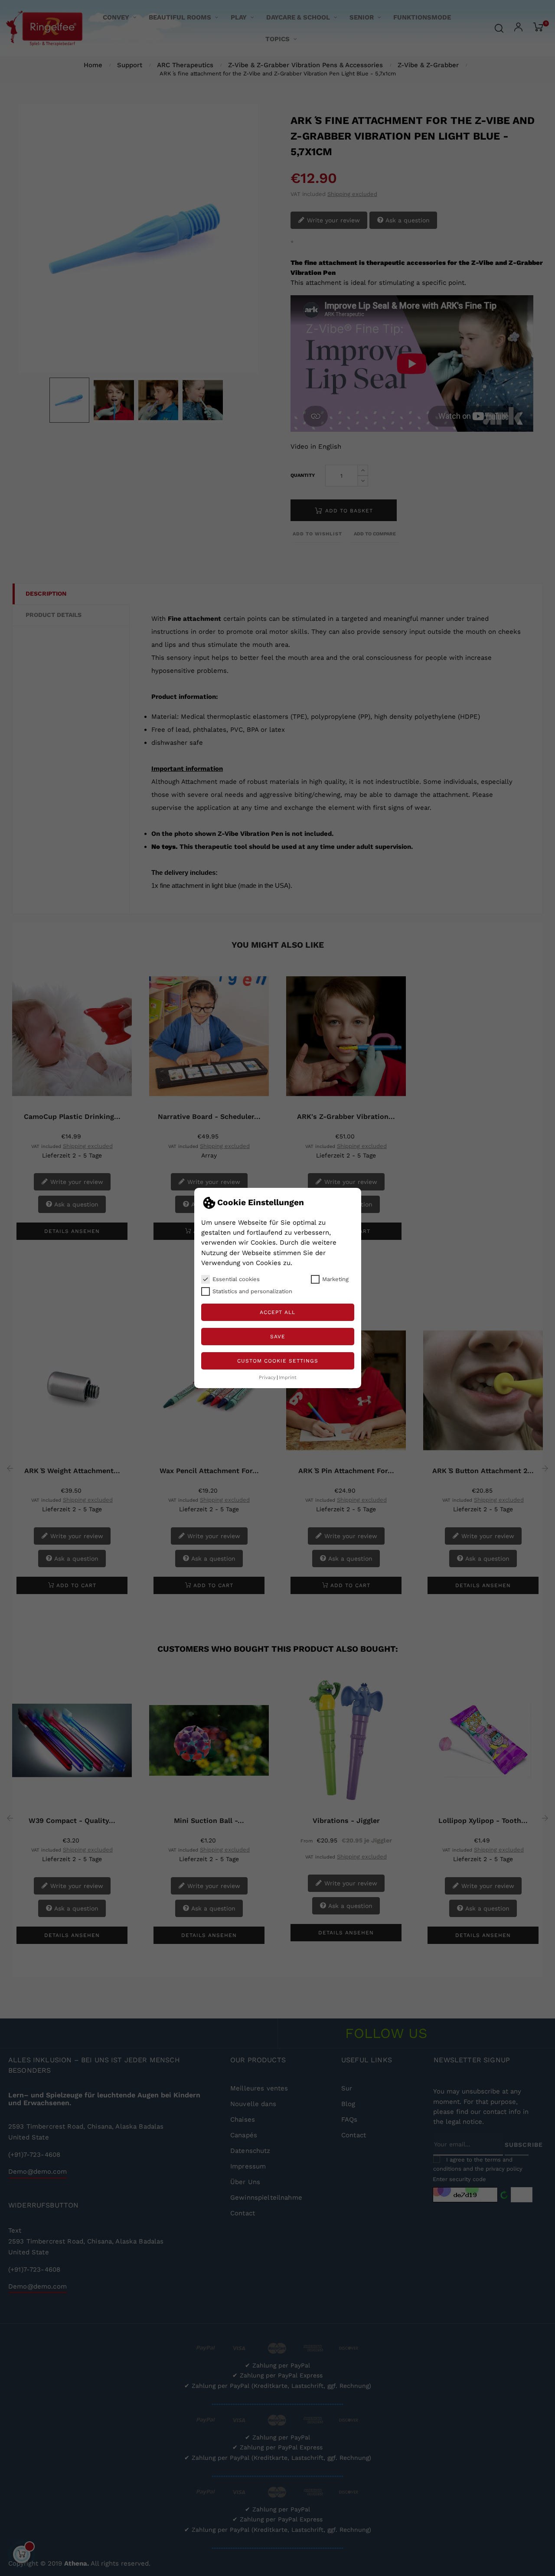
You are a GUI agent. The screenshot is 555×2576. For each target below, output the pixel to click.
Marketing (335, 1279)
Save (278, 1337)
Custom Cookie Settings (278, 1361)
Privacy (267, 1378)
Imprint (288, 1378)
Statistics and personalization (252, 1291)
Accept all (277, 1312)
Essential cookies (236, 1279)
